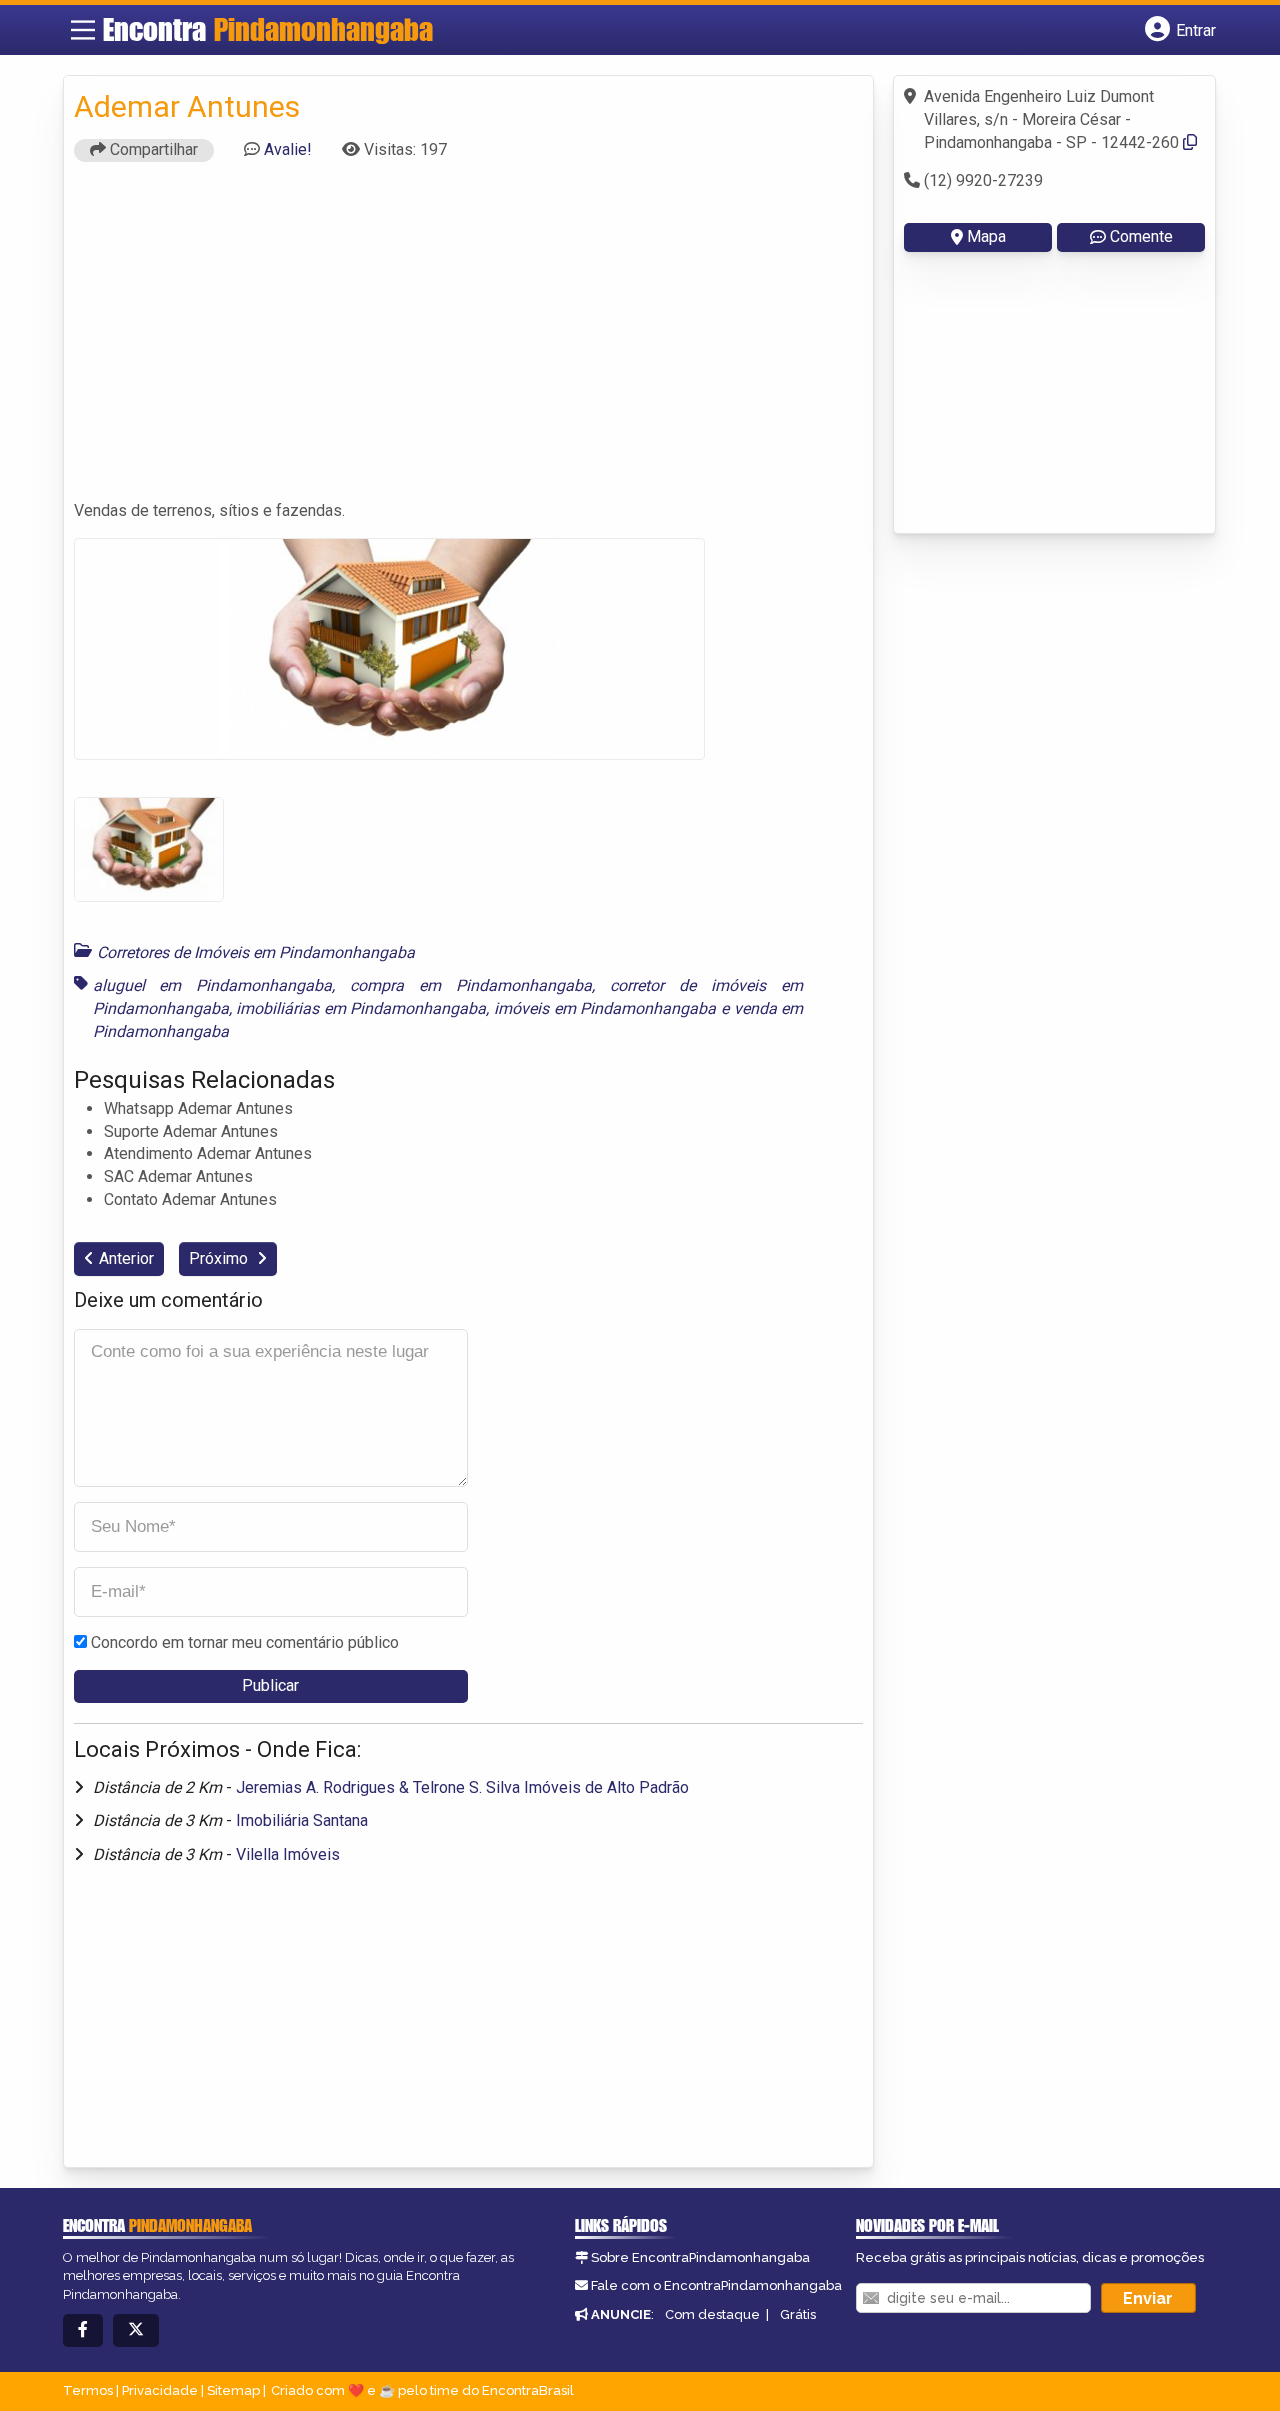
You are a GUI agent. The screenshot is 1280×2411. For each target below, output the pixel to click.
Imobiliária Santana (302, 1820)
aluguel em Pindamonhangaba (213, 985)
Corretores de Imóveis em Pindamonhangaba (256, 952)
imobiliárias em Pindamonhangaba (361, 1008)
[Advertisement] (469, 340)
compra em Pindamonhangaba (471, 985)
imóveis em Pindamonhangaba (605, 1008)
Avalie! (288, 149)
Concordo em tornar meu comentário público (245, 1642)
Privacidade (160, 2390)
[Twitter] (136, 2330)
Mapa (986, 236)
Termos (88, 2390)
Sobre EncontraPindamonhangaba (700, 2257)
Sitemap (233, 2390)
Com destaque (712, 2314)
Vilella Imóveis (288, 1854)
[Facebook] (83, 2330)
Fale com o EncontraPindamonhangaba (716, 2285)
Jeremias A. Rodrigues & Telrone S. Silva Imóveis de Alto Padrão (462, 1787)
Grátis (798, 2314)
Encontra (268, 29)
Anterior (126, 1258)
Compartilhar (152, 149)
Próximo (220, 1258)
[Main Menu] (83, 30)
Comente (1141, 236)
